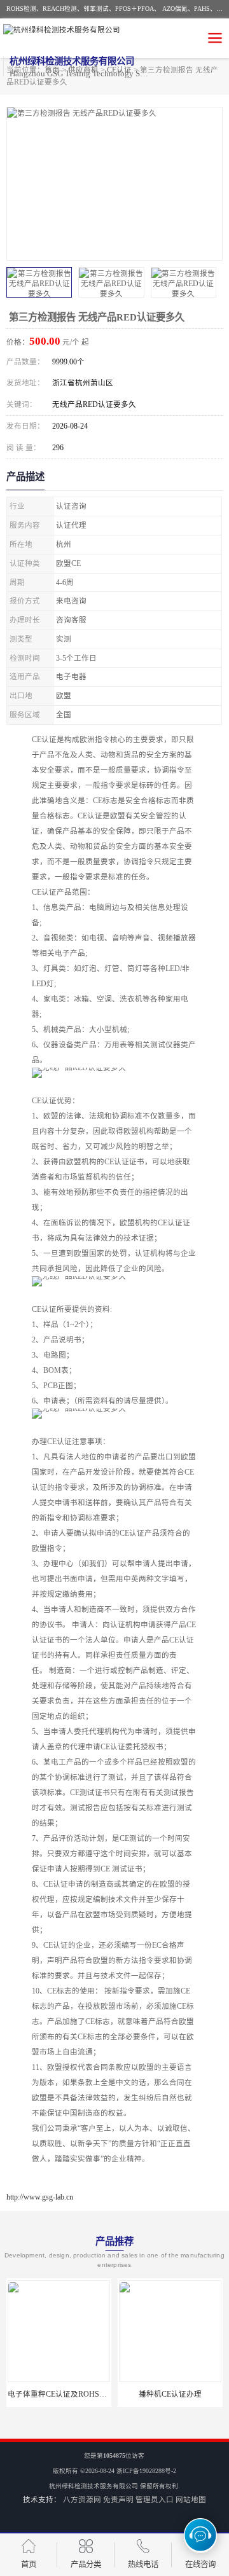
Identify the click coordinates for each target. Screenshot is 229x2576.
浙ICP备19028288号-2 (146, 2471)
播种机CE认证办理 (120, 2394)
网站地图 (191, 2500)
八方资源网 (82, 2500)
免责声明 (118, 2500)
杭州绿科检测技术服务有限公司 (94, 2486)
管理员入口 (155, 2500)
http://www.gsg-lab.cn (40, 2197)
